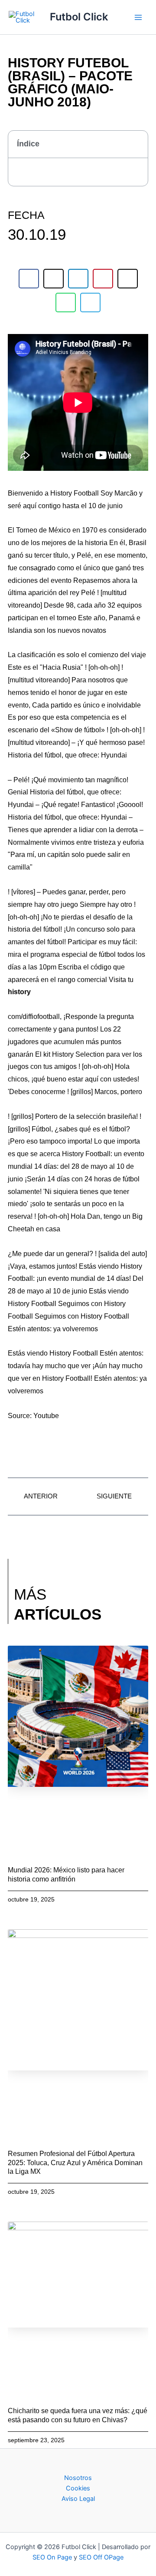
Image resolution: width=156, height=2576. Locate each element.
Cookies (78, 2488)
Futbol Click (79, 17)
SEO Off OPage (101, 2557)
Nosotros (78, 2478)
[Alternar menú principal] (138, 17)
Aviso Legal (78, 2499)
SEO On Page (52, 2557)
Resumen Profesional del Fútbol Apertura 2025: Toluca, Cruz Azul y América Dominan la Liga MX (75, 2163)
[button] (136, 144)
